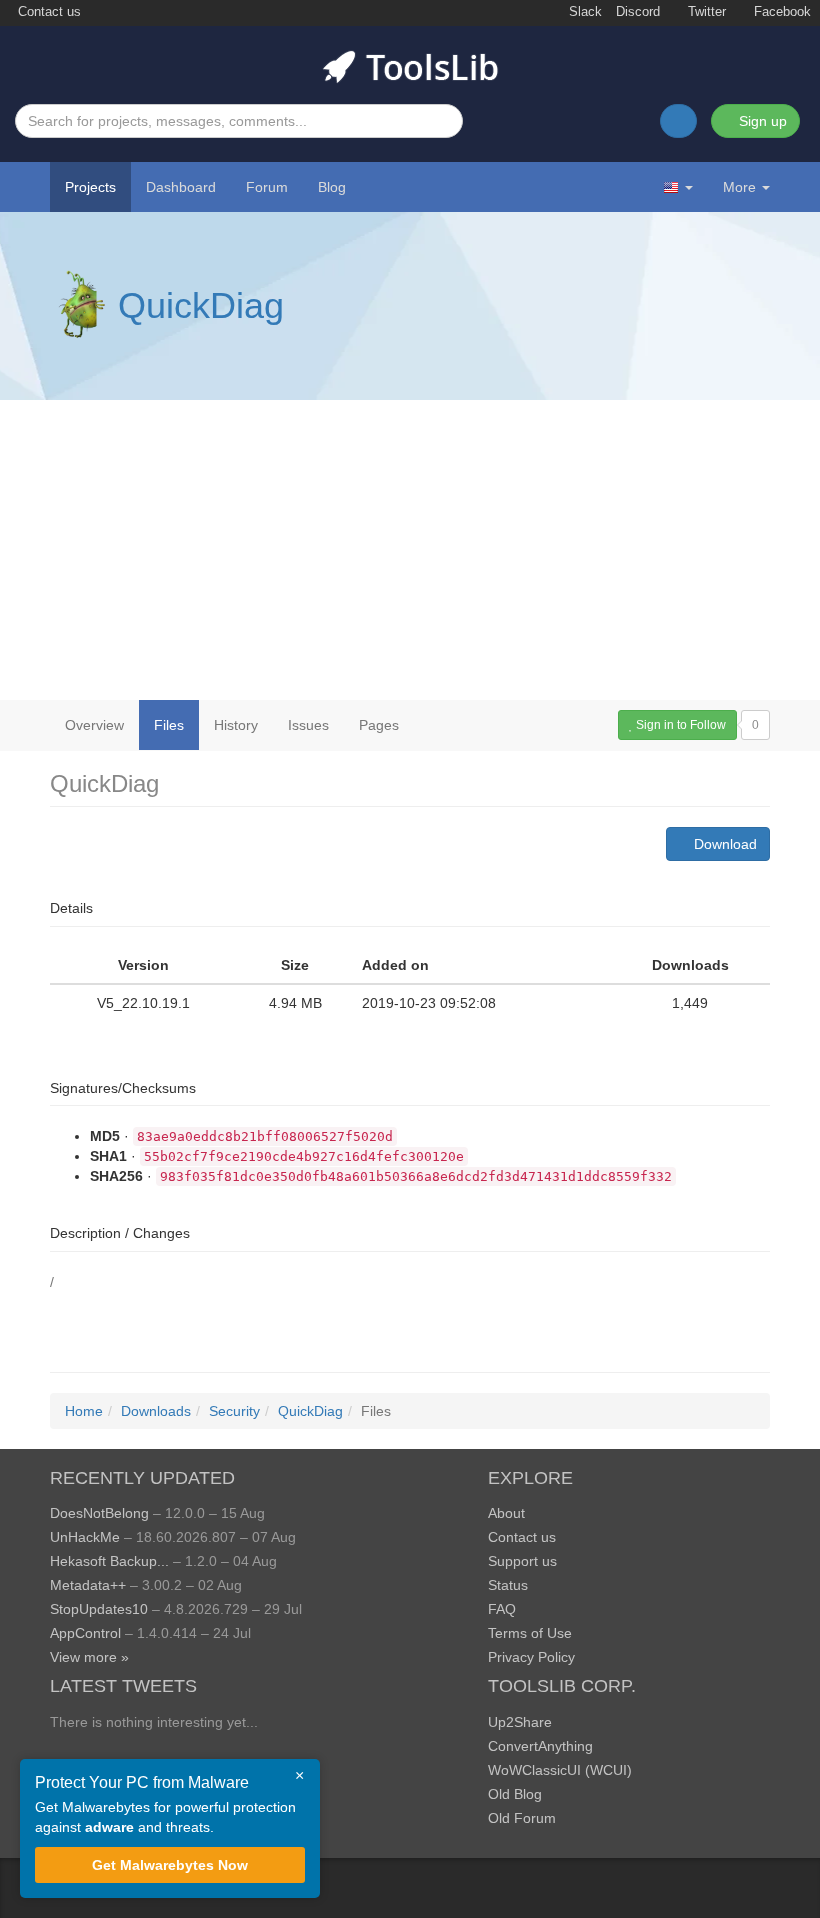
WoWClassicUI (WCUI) (560, 1770)
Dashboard (181, 187)
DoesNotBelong (99, 1513)
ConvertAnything (540, 1746)
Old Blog (515, 1794)
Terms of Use (530, 1633)
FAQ (502, 1609)
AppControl (85, 1633)
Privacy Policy (531, 1657)
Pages (379, 725)
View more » (89, 1657)
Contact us (47, 12)
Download (723, 844)
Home (84, 1411)
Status (508, 1585)
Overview (94, 725)
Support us (522, 1561)
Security (234, 1411)
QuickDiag (201, 305)
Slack (583, 12)
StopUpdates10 (99, 1609)
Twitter (705, 12)
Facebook (780, 12)
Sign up (761, 121)
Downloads (156, 1411)
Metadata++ (88, 1585)
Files (169, 725)
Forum (267, 187)
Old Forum (522, 1818)
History (236, 725)
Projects (90, 187)
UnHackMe (85, 1537)
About (506, 1513)
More (739, 187)
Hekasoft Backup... (109, 1561)
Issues (308, 725)
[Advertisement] (410, 550)
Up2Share (520, 1722)
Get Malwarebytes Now (170, 1865)
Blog (332, 187)
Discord (638, 12)
